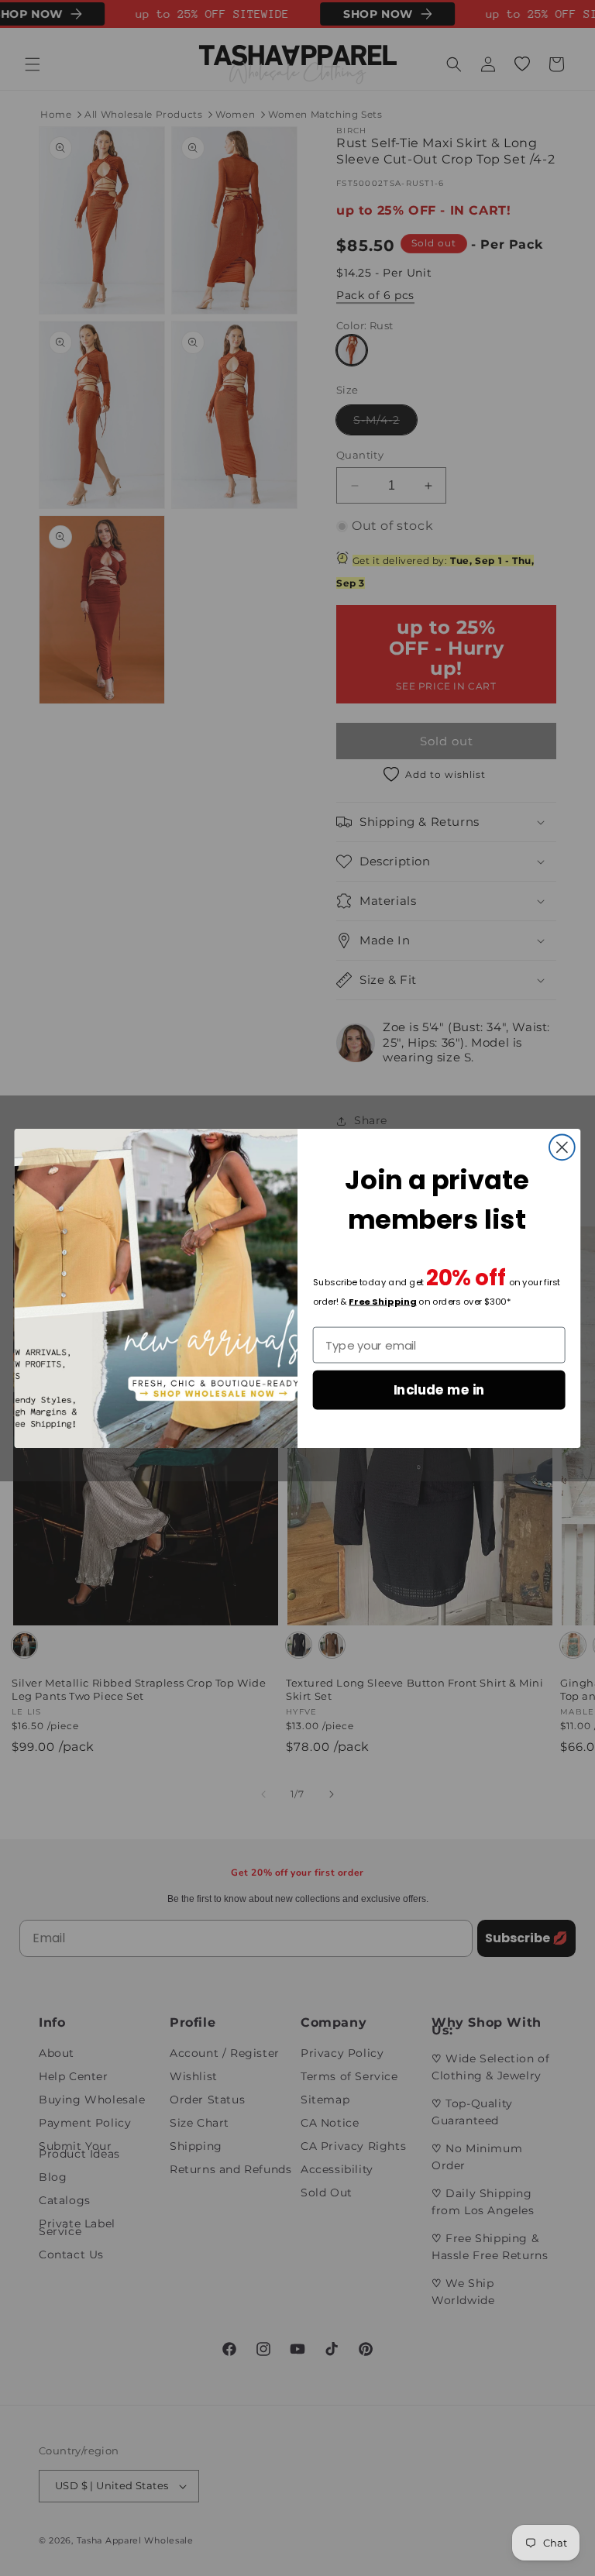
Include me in (439, 1389)
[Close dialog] (562, 1147)
